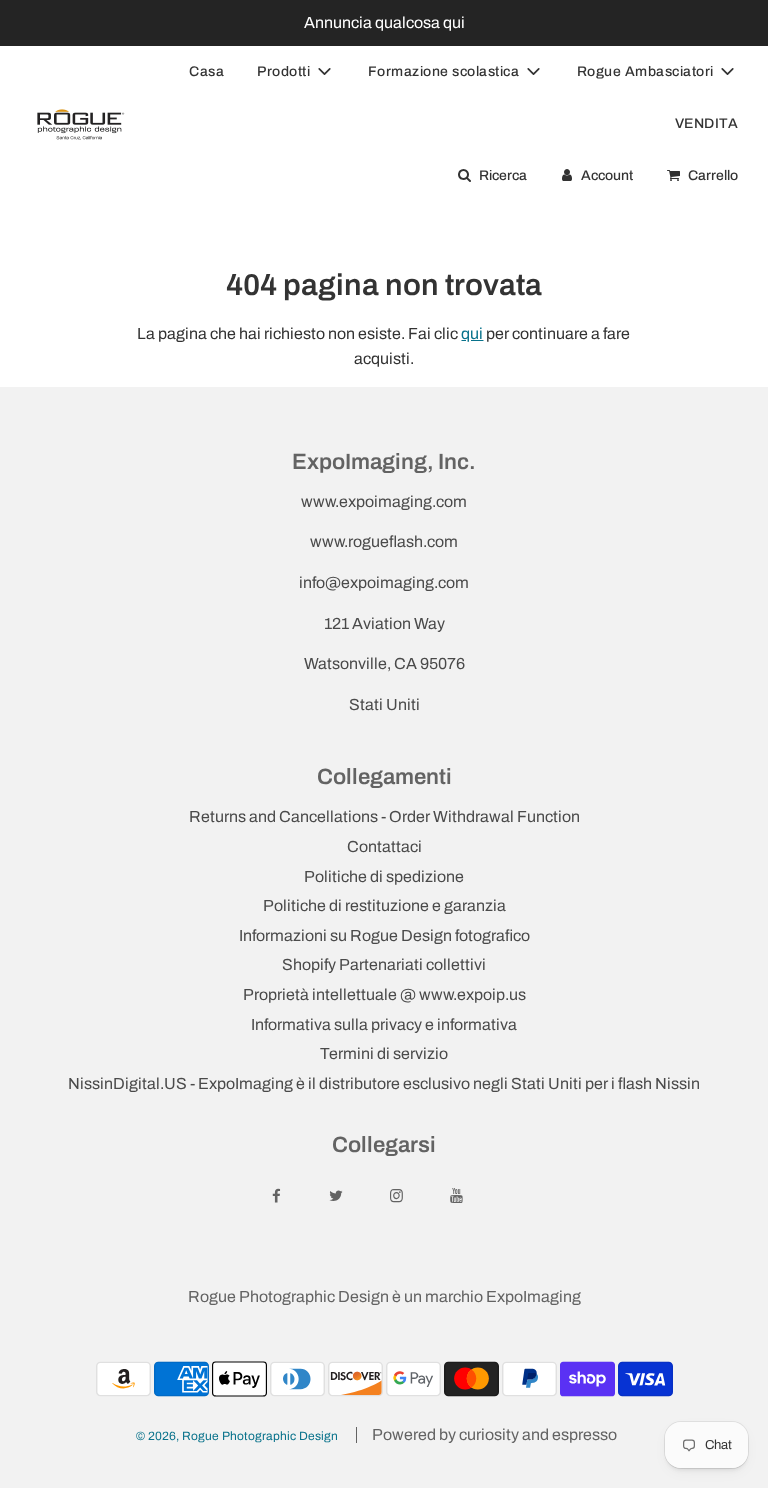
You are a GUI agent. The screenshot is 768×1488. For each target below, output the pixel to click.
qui (472, 333)
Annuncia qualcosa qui (384, 22)
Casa (206, 71)
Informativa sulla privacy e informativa (384, 1024)
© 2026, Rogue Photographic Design (237, 1436)
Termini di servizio (384, 1053)
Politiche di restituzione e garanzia (384, 905)
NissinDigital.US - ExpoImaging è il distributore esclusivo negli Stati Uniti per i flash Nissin (384, 1083)
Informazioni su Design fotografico (384, 935)
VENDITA (707, 123)
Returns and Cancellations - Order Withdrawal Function (384, 816)
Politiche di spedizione (384, 876)
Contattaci (384, 846)
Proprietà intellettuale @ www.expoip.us (384, 994)
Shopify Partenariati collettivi (384, 964)
